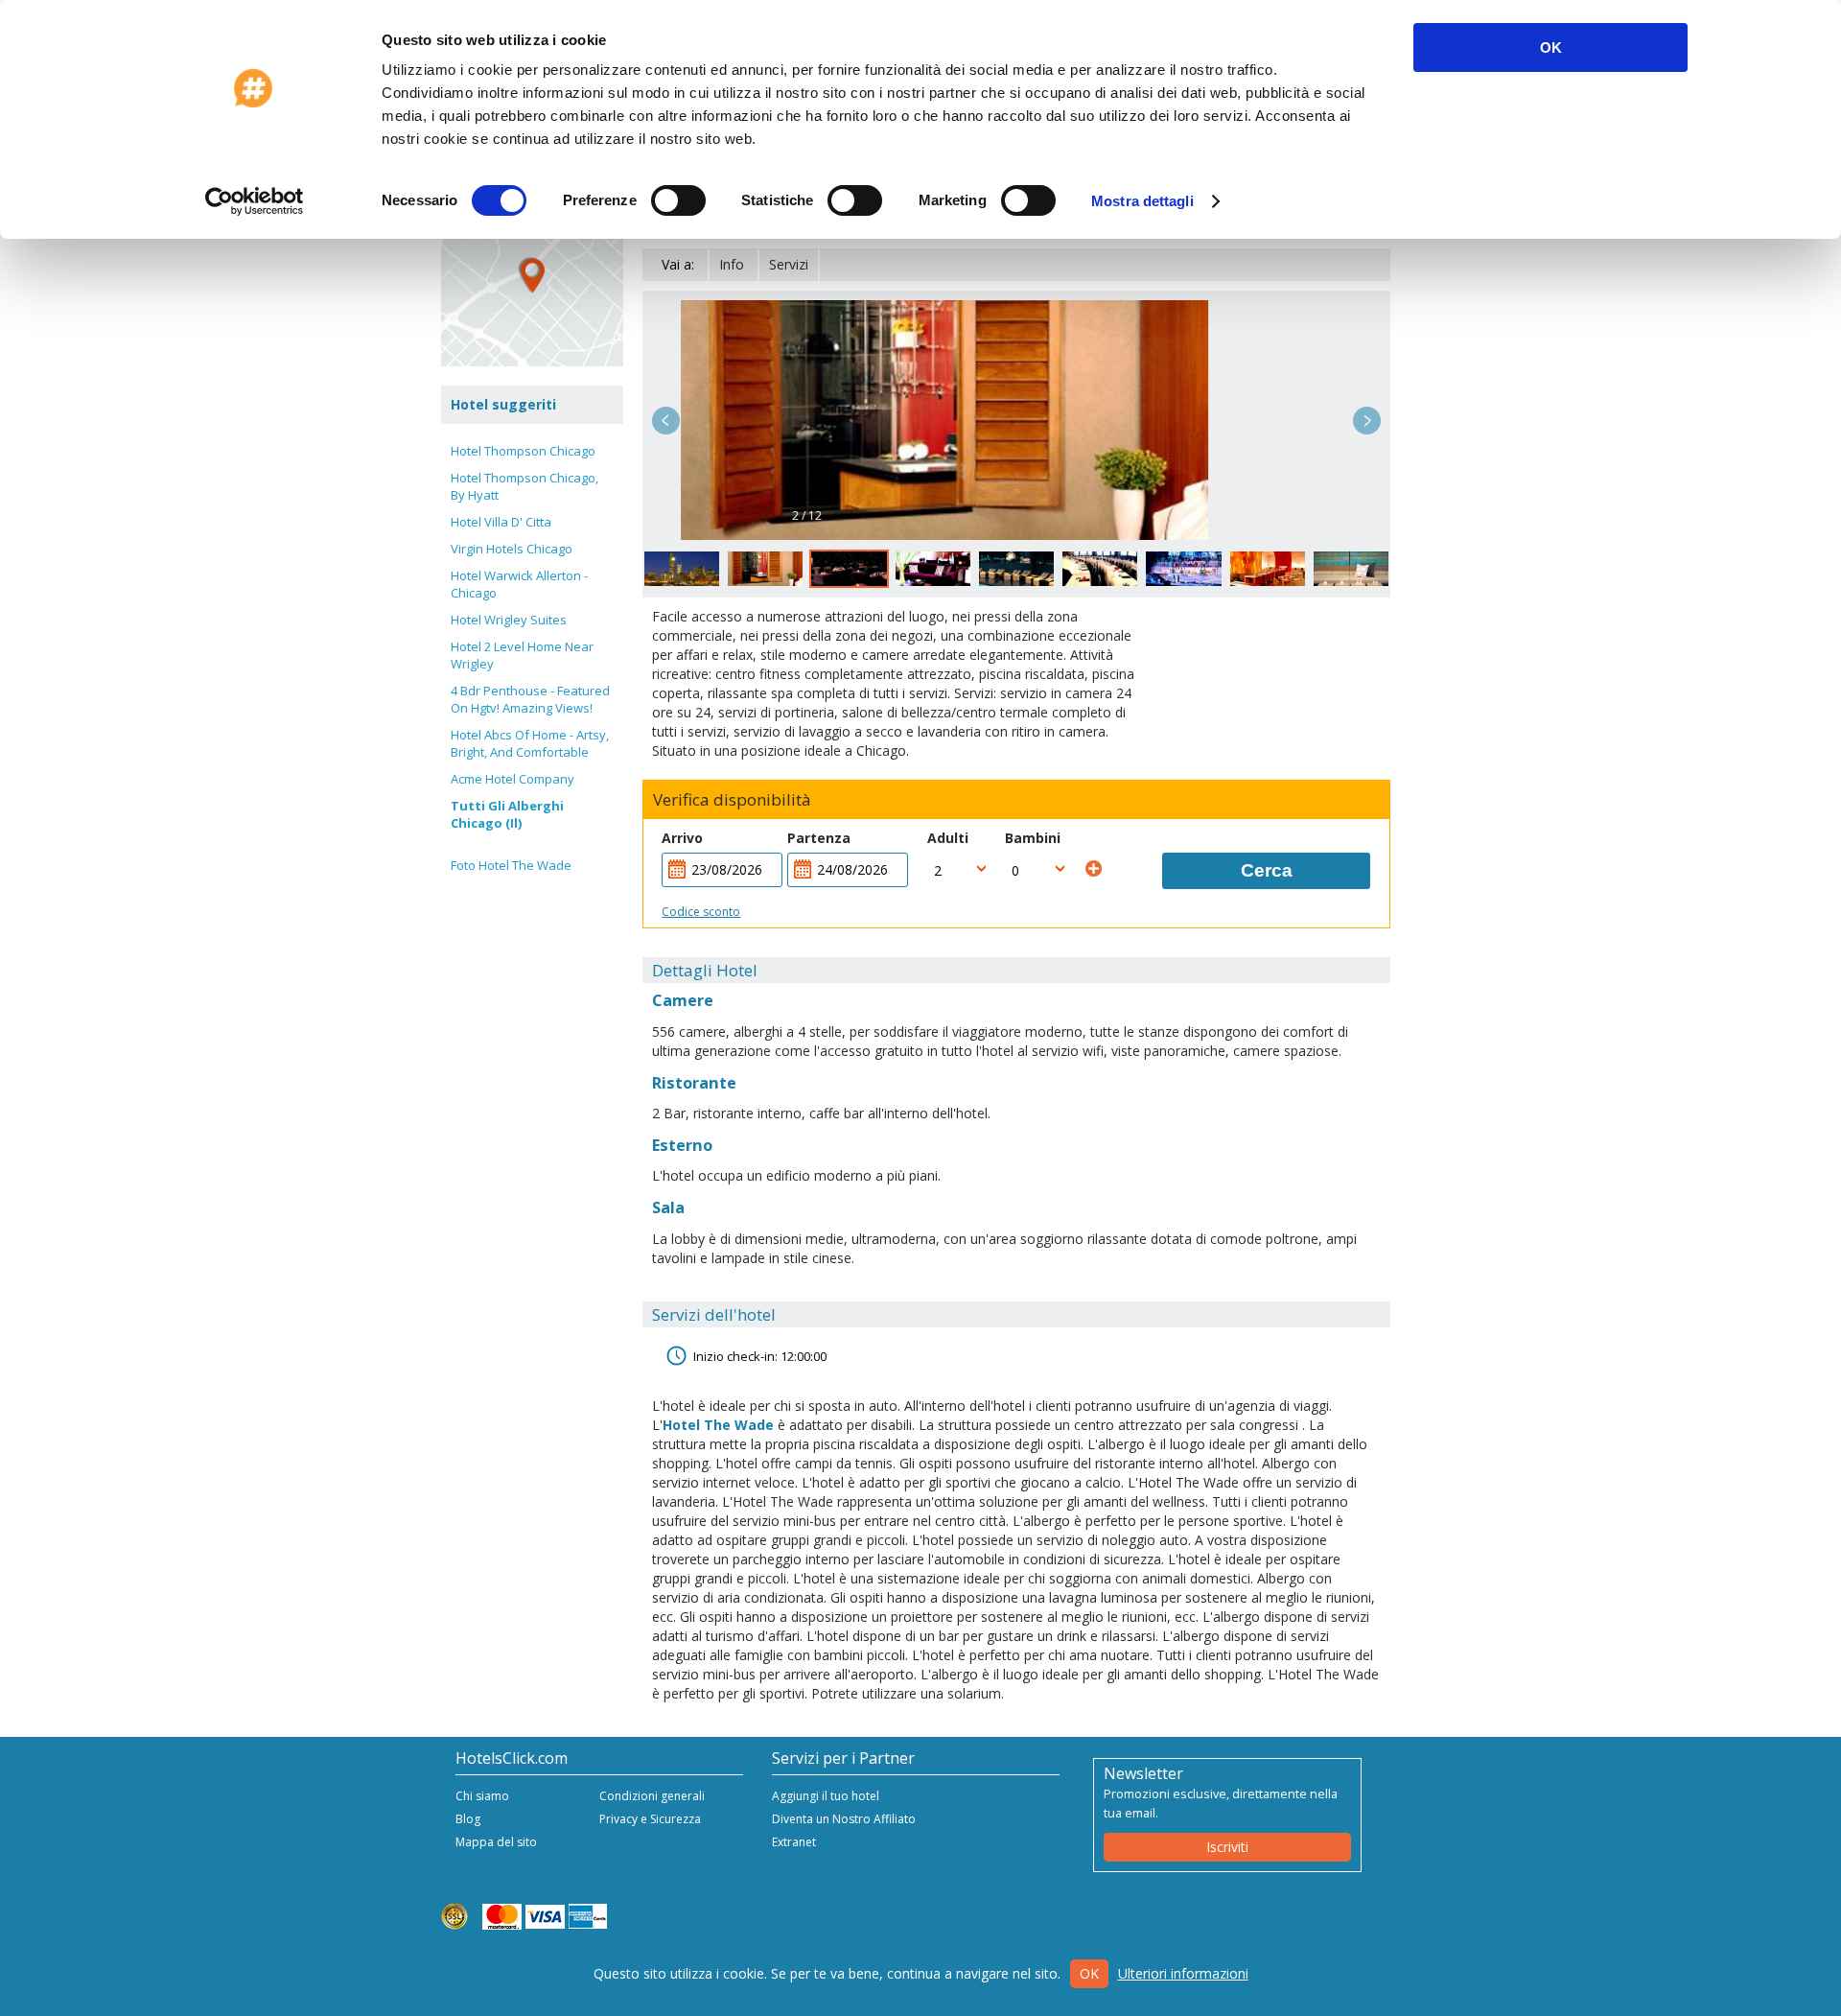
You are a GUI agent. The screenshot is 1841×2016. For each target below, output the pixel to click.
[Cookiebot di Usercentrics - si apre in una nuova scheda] (255, 201)
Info (732, 264)
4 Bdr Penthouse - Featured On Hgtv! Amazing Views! (530, 699)
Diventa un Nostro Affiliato (844, 1819)
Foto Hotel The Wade (511, 865)
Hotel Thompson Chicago (523, 451)
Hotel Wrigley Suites (509, 620)
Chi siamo (482, 1796)
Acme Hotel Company (513, 779)
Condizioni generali (652, 1796)
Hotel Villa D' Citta (501, 522)
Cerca (1267, 870)
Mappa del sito (496, 1842)
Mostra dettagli (1142, 201)
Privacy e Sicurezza (650, 1819)
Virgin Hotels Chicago (512, 549)
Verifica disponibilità (732, 800)
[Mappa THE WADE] (532, 275)
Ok (1089, 1973)
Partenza (819, 838)
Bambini (1033, 838)
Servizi (789, 264)
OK (1551, 47)
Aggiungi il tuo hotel (826, 1796)
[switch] (678, 200)
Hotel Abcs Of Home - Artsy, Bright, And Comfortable (530, 743)
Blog (468, 1819)
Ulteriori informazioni (1183, 1973)
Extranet (794, 1842)
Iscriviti (1227, 1847)
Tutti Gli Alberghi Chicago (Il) (507, 814)
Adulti (948, 838)
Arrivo (682, 838)
